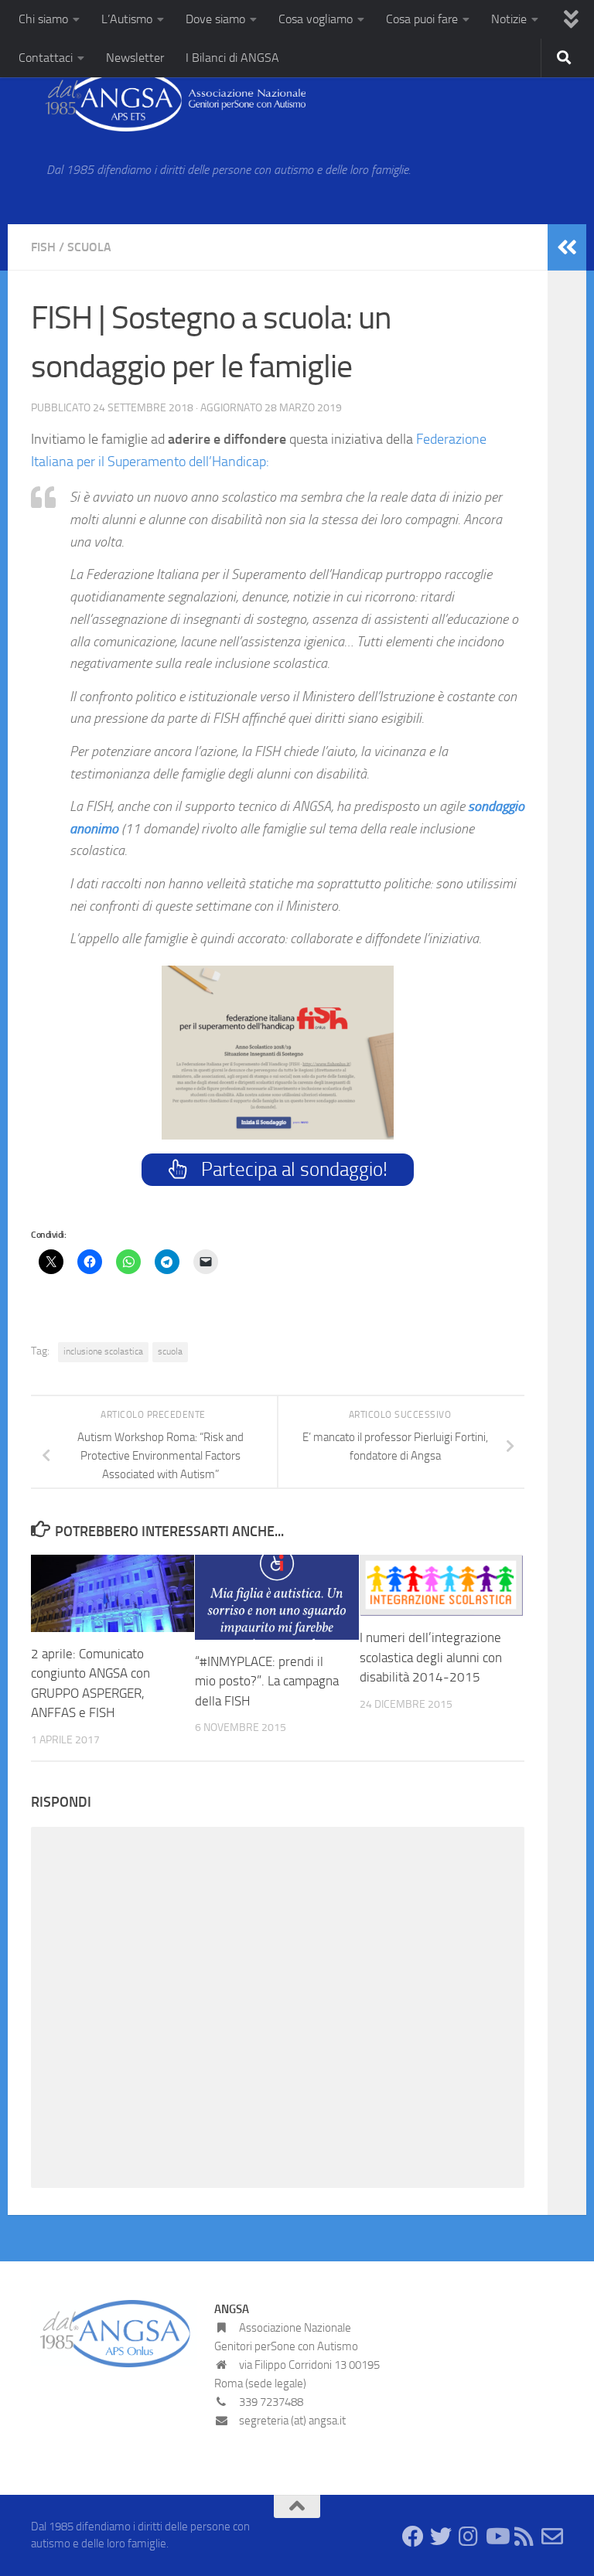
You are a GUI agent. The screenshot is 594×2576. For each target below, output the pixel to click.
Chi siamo (43, 19)
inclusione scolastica (103, 1351)
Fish (43, 247)
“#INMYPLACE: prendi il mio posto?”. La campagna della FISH (267, 1681)
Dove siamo (215, 19)
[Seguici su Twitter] (441, 2537)
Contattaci (46, 58)
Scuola (89, 247)
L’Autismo (127, 19)
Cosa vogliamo (316, 19)
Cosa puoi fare (422, 19)
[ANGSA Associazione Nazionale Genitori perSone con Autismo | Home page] (168, 101)
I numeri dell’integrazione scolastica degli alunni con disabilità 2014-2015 (431, 1657)
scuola (170, 1351)
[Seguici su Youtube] (497, 2537)
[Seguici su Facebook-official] (413, 2537)
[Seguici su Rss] (524, 2537)
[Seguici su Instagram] (469, 2537)
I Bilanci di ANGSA (232, 58)
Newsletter (135, 58)
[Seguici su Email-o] (552, 2537)
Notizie (509, 19)
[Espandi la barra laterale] (567, 247)
